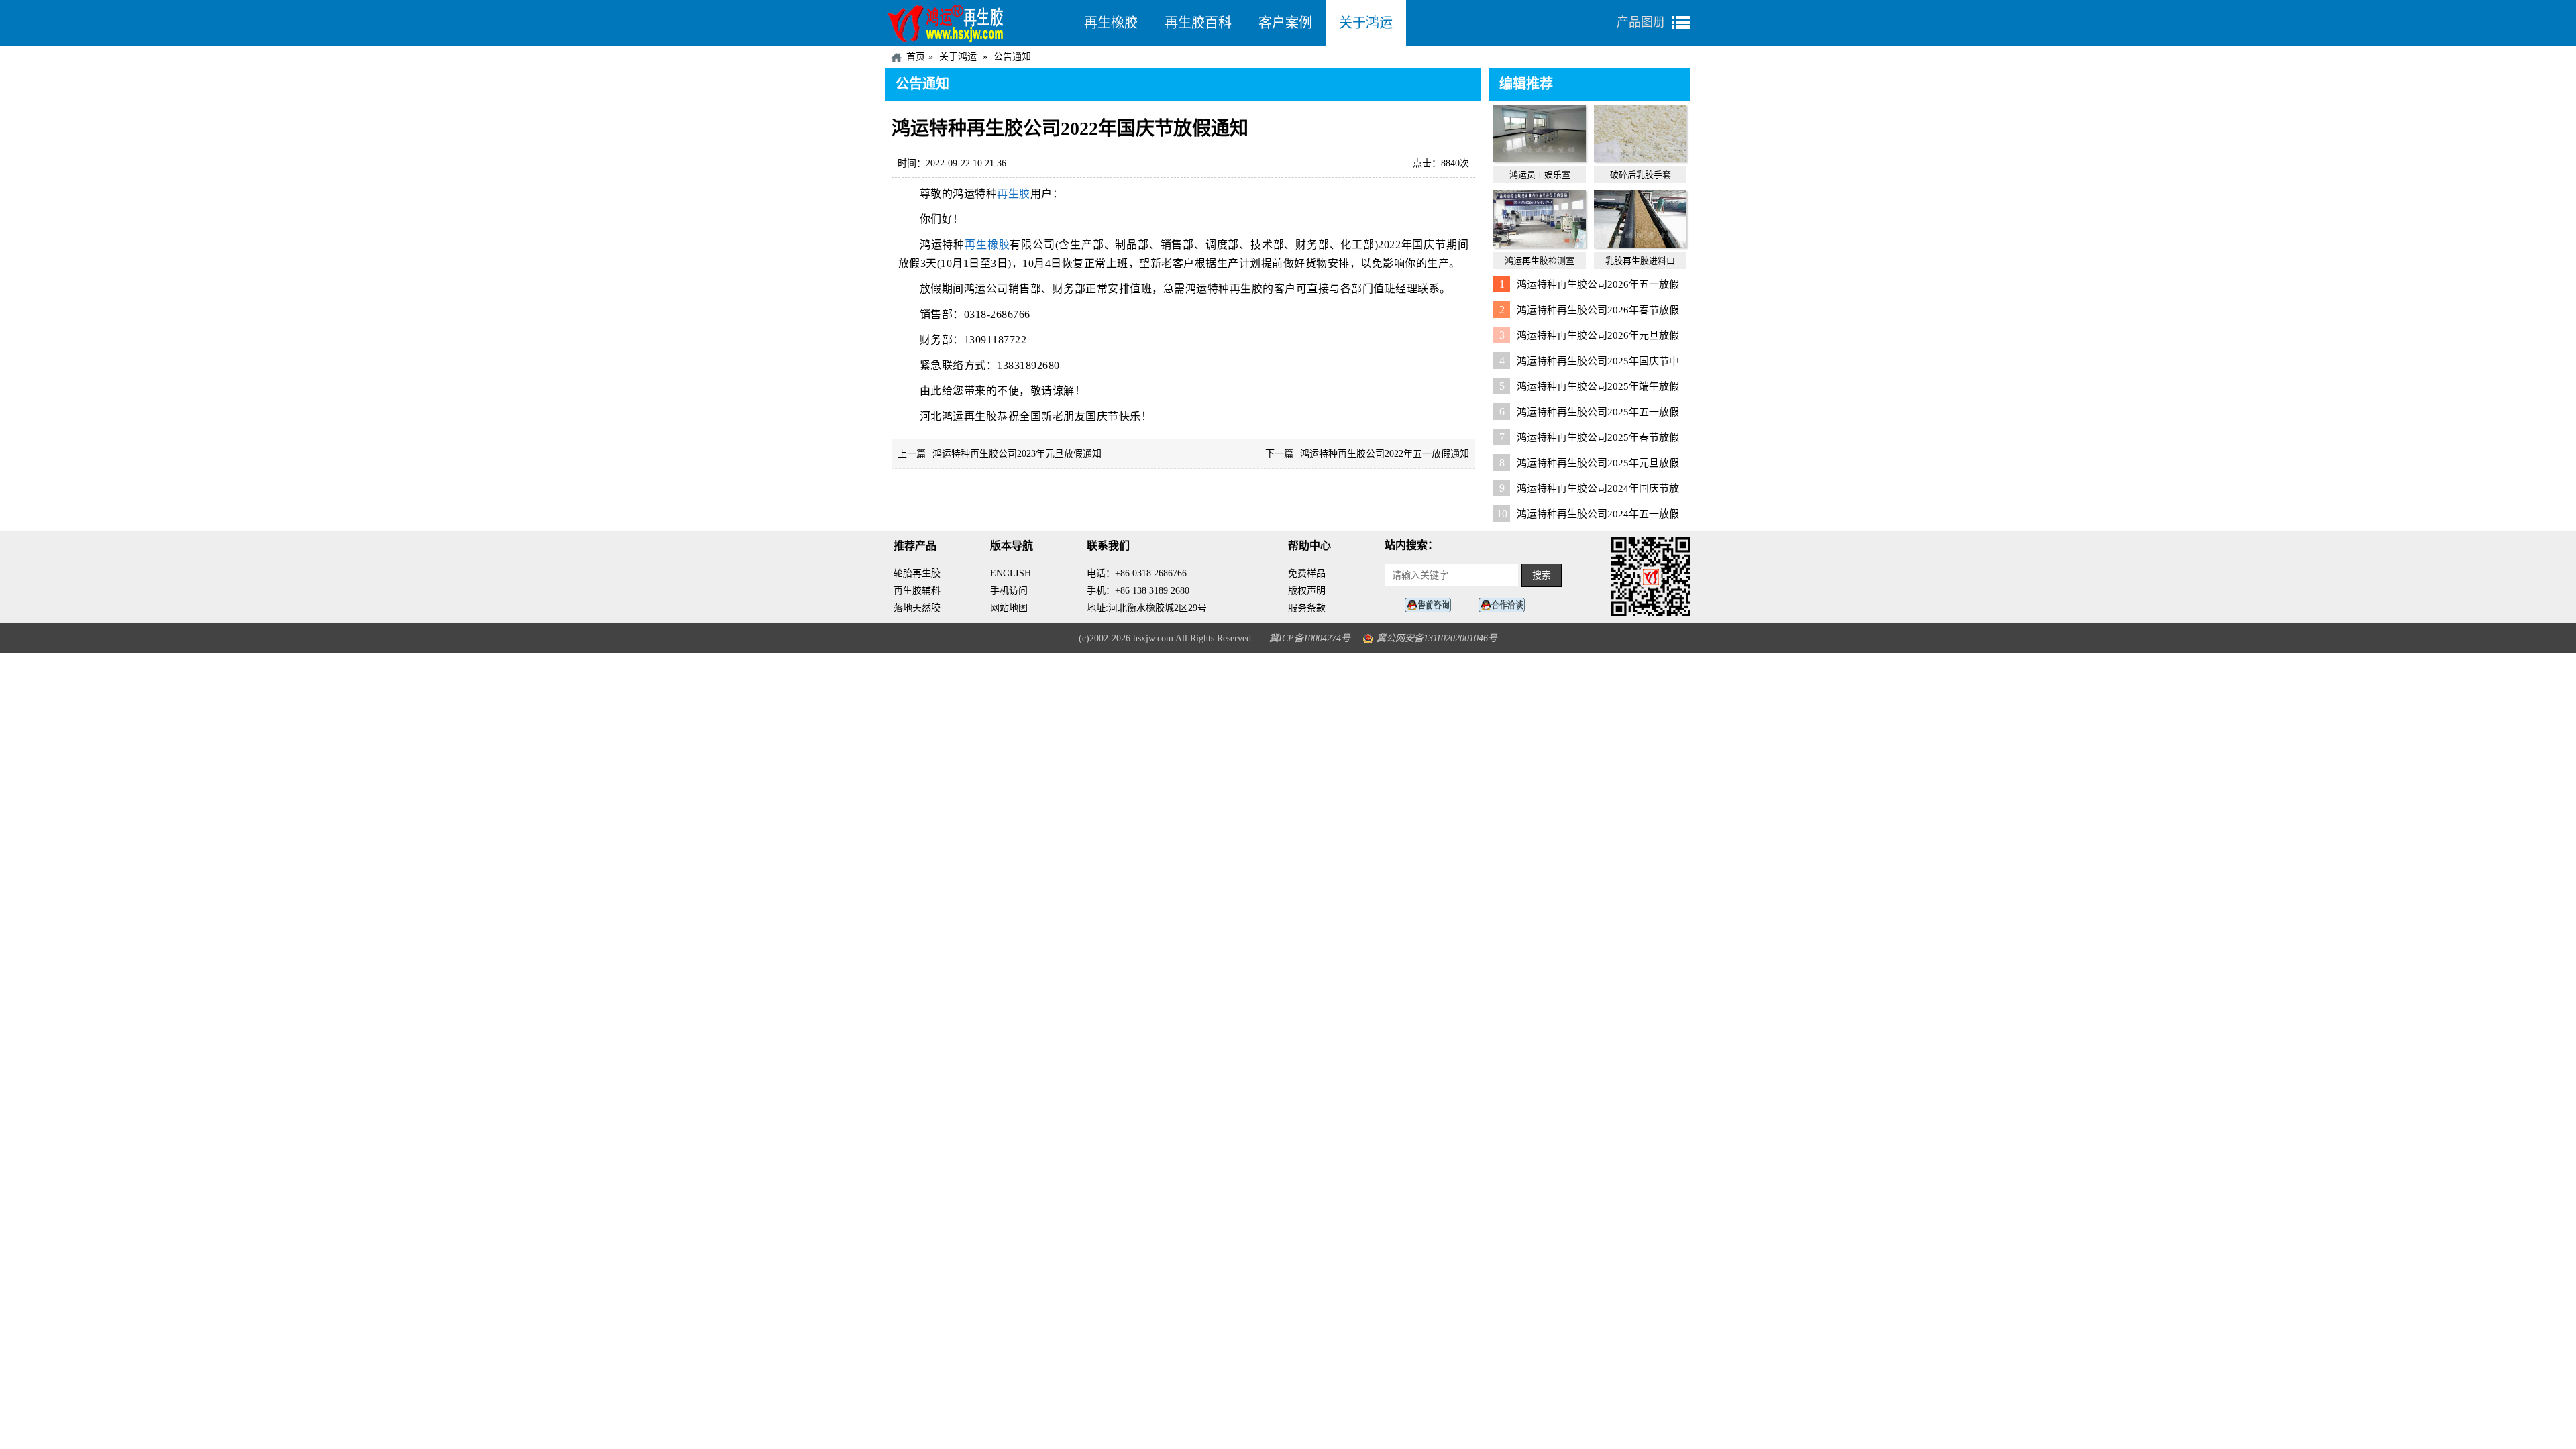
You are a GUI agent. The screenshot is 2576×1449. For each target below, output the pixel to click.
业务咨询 (1505, 605)
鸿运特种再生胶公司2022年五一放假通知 (1385, 454)
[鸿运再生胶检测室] (1540, 244)
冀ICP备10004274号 (1310, 638)
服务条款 (1307, 608)
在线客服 (1432, 605)
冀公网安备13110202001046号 (1437, 638)
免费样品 (1307, 573)
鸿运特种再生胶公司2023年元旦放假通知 (1017, 454)
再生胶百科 (1198, 23)
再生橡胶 (1111, 23)
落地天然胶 (917, 608)
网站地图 (1009, 608)
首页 (916, 57)
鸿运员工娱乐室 (1540, 175)
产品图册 (1641, 22)
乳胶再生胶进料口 (1640, 261)
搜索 (1542, 575)
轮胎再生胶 (917, 573)
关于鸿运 (1366, 23)
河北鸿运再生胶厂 (978, 23)
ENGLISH (1011, 573)
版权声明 (1307, 591)
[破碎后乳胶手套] (1640, 158)
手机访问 (1009, 591)
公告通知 (1012, 57)
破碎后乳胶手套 (1641, 175)
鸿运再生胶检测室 (1540, 261)
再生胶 (1014, 194)
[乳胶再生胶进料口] (1640, 244)
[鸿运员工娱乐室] (1540, 158)
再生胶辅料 (917, 591)
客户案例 (1285, 23)
